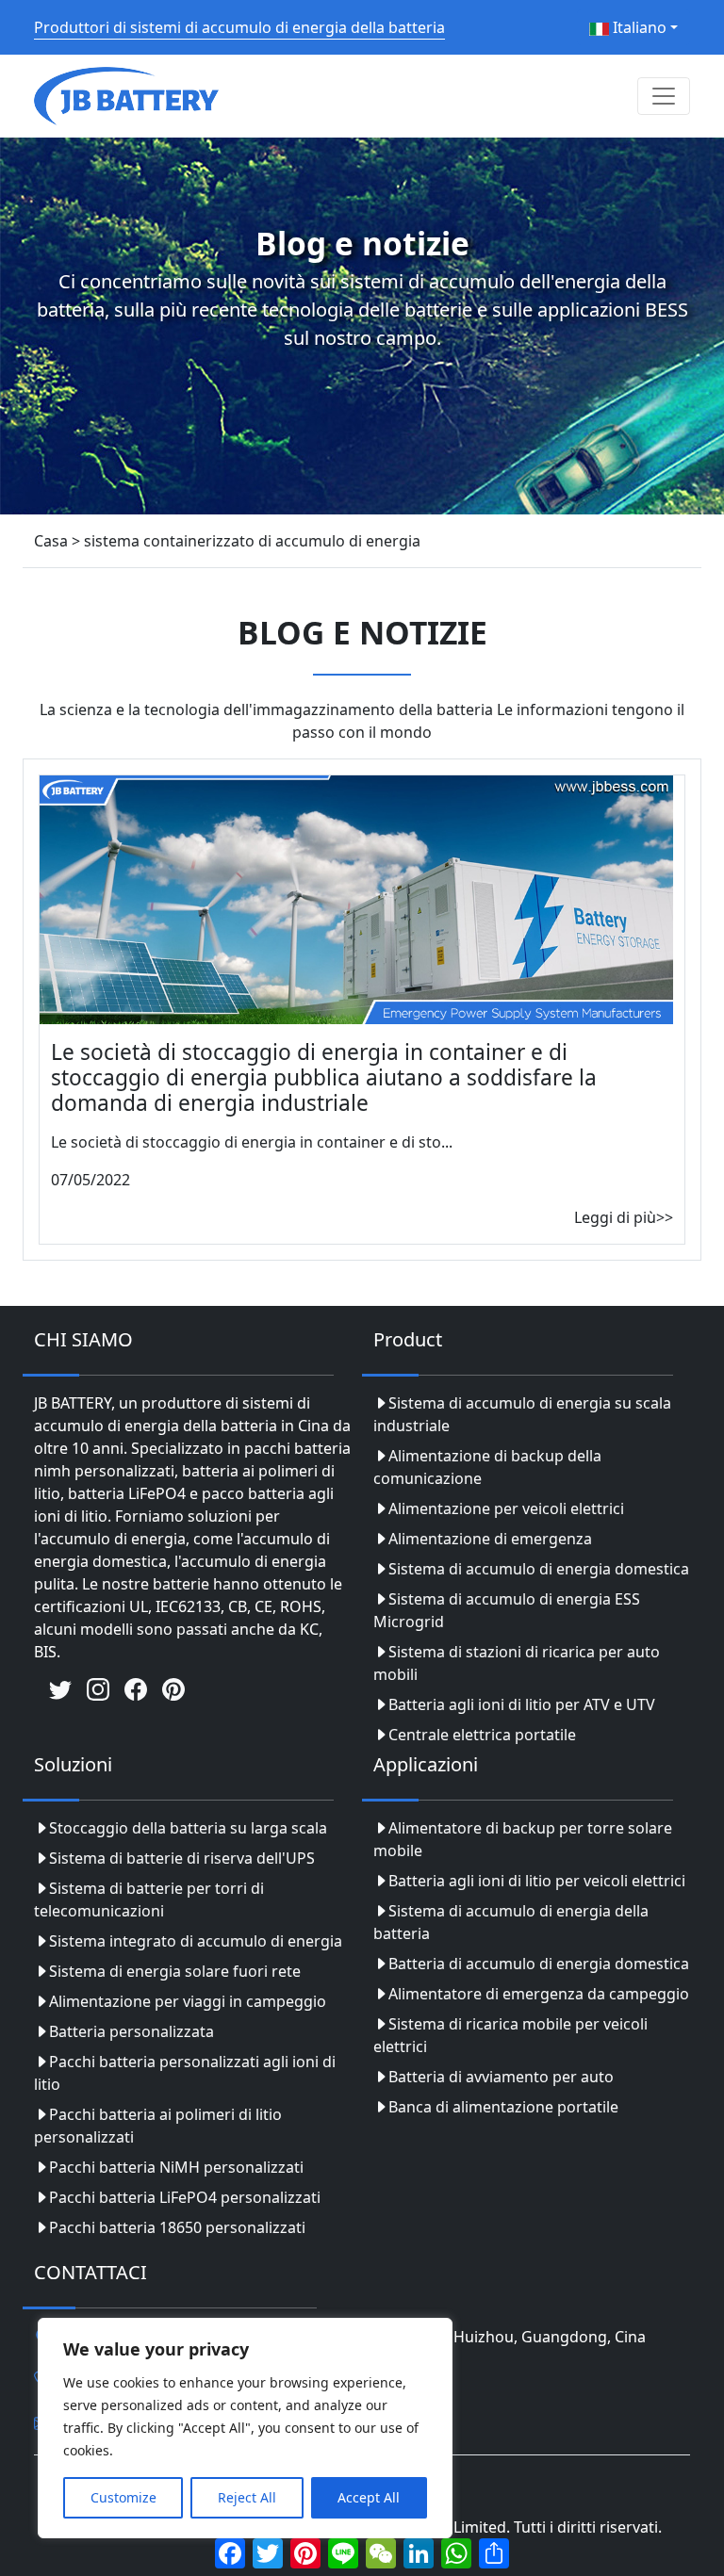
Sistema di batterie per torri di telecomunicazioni (149, 1899)
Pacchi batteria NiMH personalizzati (176, 2167)
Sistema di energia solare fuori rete (175, 1971)
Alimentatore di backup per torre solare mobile (523, 1839)
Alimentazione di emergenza (490, 1539)
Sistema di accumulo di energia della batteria (511, 1922)
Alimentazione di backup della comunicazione (487, 1467)
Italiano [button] (638, 27)
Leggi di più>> (624, 1217)
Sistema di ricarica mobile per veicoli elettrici (510, 2035)
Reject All (247, 2497)
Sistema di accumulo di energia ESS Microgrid (507, 1610)
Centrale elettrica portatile (482, 1735)
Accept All (369, 2497)
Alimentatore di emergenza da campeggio (539, 1994)
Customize (123, 2497)
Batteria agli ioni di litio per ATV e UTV (522, 1704)
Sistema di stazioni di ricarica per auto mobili (517, 1663)
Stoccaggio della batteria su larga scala (188, 1828)
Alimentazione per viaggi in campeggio (188, 2001)
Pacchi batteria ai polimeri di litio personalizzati (158, 2126)
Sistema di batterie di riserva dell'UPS (182, 1858)
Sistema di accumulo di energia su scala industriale (522, 1414)
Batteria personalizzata (132, 2031)
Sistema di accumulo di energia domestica (539, 1569)
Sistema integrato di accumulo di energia (196, 1941)
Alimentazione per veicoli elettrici (506, 1508)
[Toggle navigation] (664, 96)
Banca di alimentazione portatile (503, 2107)
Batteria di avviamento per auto (501, 2077)
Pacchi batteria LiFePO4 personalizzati (185, 2197)
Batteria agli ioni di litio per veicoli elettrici (537, 1881)
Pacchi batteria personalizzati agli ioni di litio (185, 2073)
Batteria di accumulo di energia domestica (539, 1964)
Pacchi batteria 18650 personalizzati (177, 2227)
